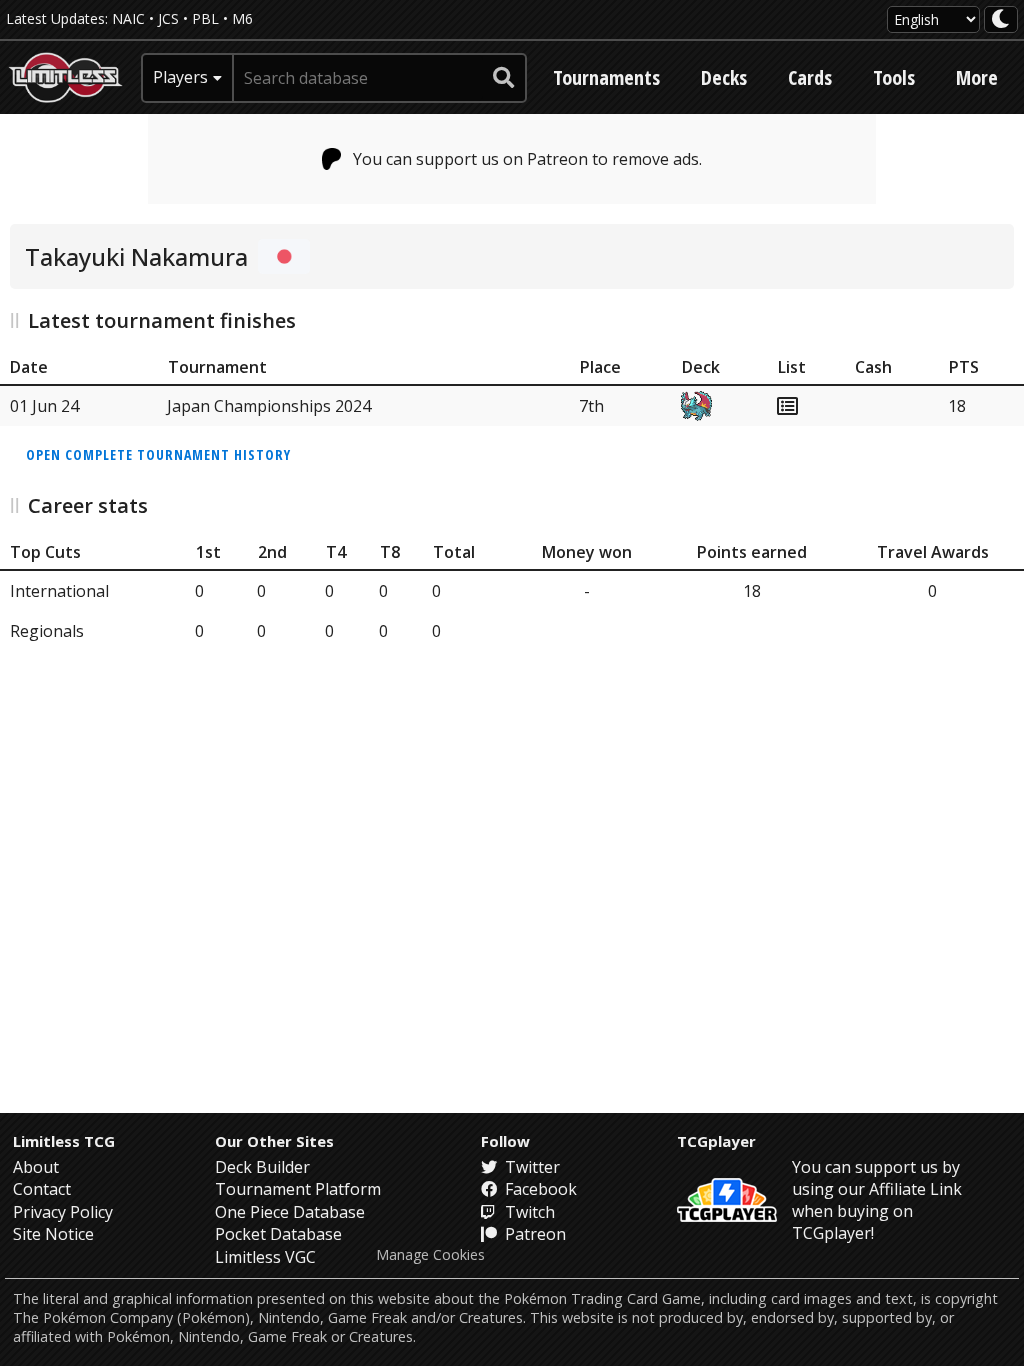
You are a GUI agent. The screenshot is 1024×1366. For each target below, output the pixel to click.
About (36, 1167)
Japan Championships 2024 (269, 406)
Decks (724, 77)
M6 (242, 18)
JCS (168, 18)
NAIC (128, 18)
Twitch (528, 1212)
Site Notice (53, 1234)
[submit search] (504, 78)
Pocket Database (278, 1234)
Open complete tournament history (158, 454)
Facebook (539, 1189)
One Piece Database (290, 1212)
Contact (42, 1189)
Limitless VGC (265, 1257)
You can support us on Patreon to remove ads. (527, 159)
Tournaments (606, 77)
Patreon (533, 1234)
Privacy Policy (63, 1212)
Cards (810, 77)
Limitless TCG (64, 1141)
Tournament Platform (298, 1189)
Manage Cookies (430, 1255)
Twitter (530, 1167)
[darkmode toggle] (1001, 19)
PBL (205, 18)
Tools (894, 77)
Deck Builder (262, 1167)
